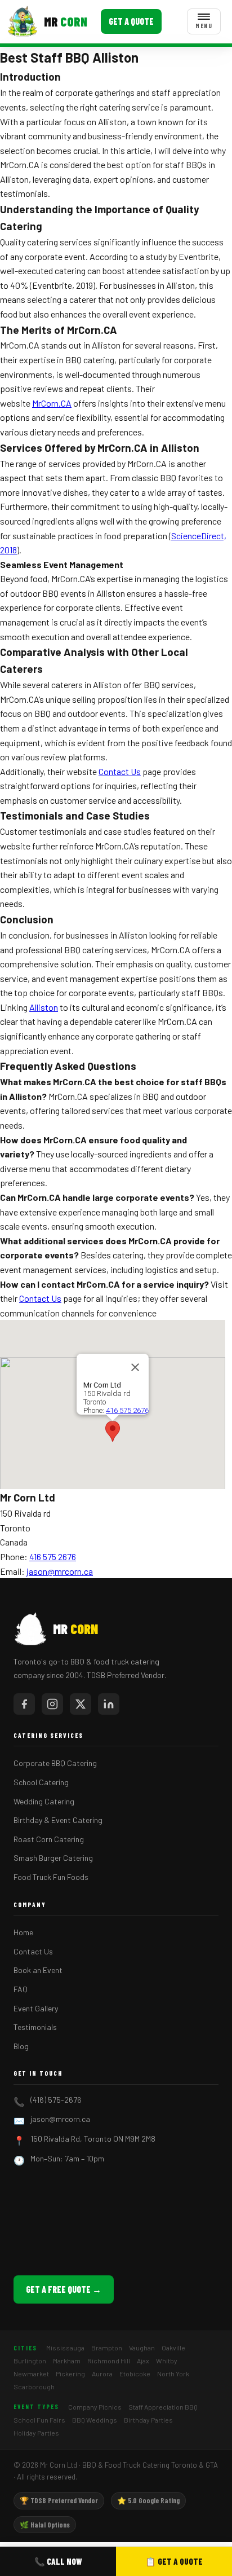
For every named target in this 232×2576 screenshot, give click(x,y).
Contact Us (120, 771)
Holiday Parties (36, 2433)
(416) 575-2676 (56, 2100)
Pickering (70, 2374)
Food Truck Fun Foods (51, 1877)
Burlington (30, 2361)
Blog (21, 2046)
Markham (67, 2361)
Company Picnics (95, 2407)
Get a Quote (131, 21)
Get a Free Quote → (64, 2289)
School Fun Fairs (39, 2420)
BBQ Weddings (95, 2420)
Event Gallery (36, 2008)
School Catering (41, 1782)
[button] (113, 1431)
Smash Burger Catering (53, 1858)
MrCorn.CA (52, 403)
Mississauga (65, 2348)
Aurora (102, 2374)
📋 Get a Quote (174, 2561)
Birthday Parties (148, 2420)
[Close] (135, 1367)
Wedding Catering (44, 1801)
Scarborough (34, 2386)
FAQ (21, 1989)
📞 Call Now (58, 2561)
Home (23, 1932)
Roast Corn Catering (49, 1839)
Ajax (143, 2361)
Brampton (107, 2348)
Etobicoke (135, 2374)
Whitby (167, 2361)
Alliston (44, 1007)
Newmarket (31, 2374)
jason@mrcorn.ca (60, 1571)
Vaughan (142, 2348)
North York (173, 2374)
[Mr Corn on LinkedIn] (109, 1704)
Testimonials (35, 2027)
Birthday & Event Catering (58, 1820)
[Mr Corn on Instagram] (52, 1704)
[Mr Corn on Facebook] (24, 1704)
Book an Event (38, 1970)
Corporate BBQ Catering (55, 1763)
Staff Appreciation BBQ (163, 2407)
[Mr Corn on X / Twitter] (81, 1704)
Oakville (173, 2348)
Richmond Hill (109, 2361)
